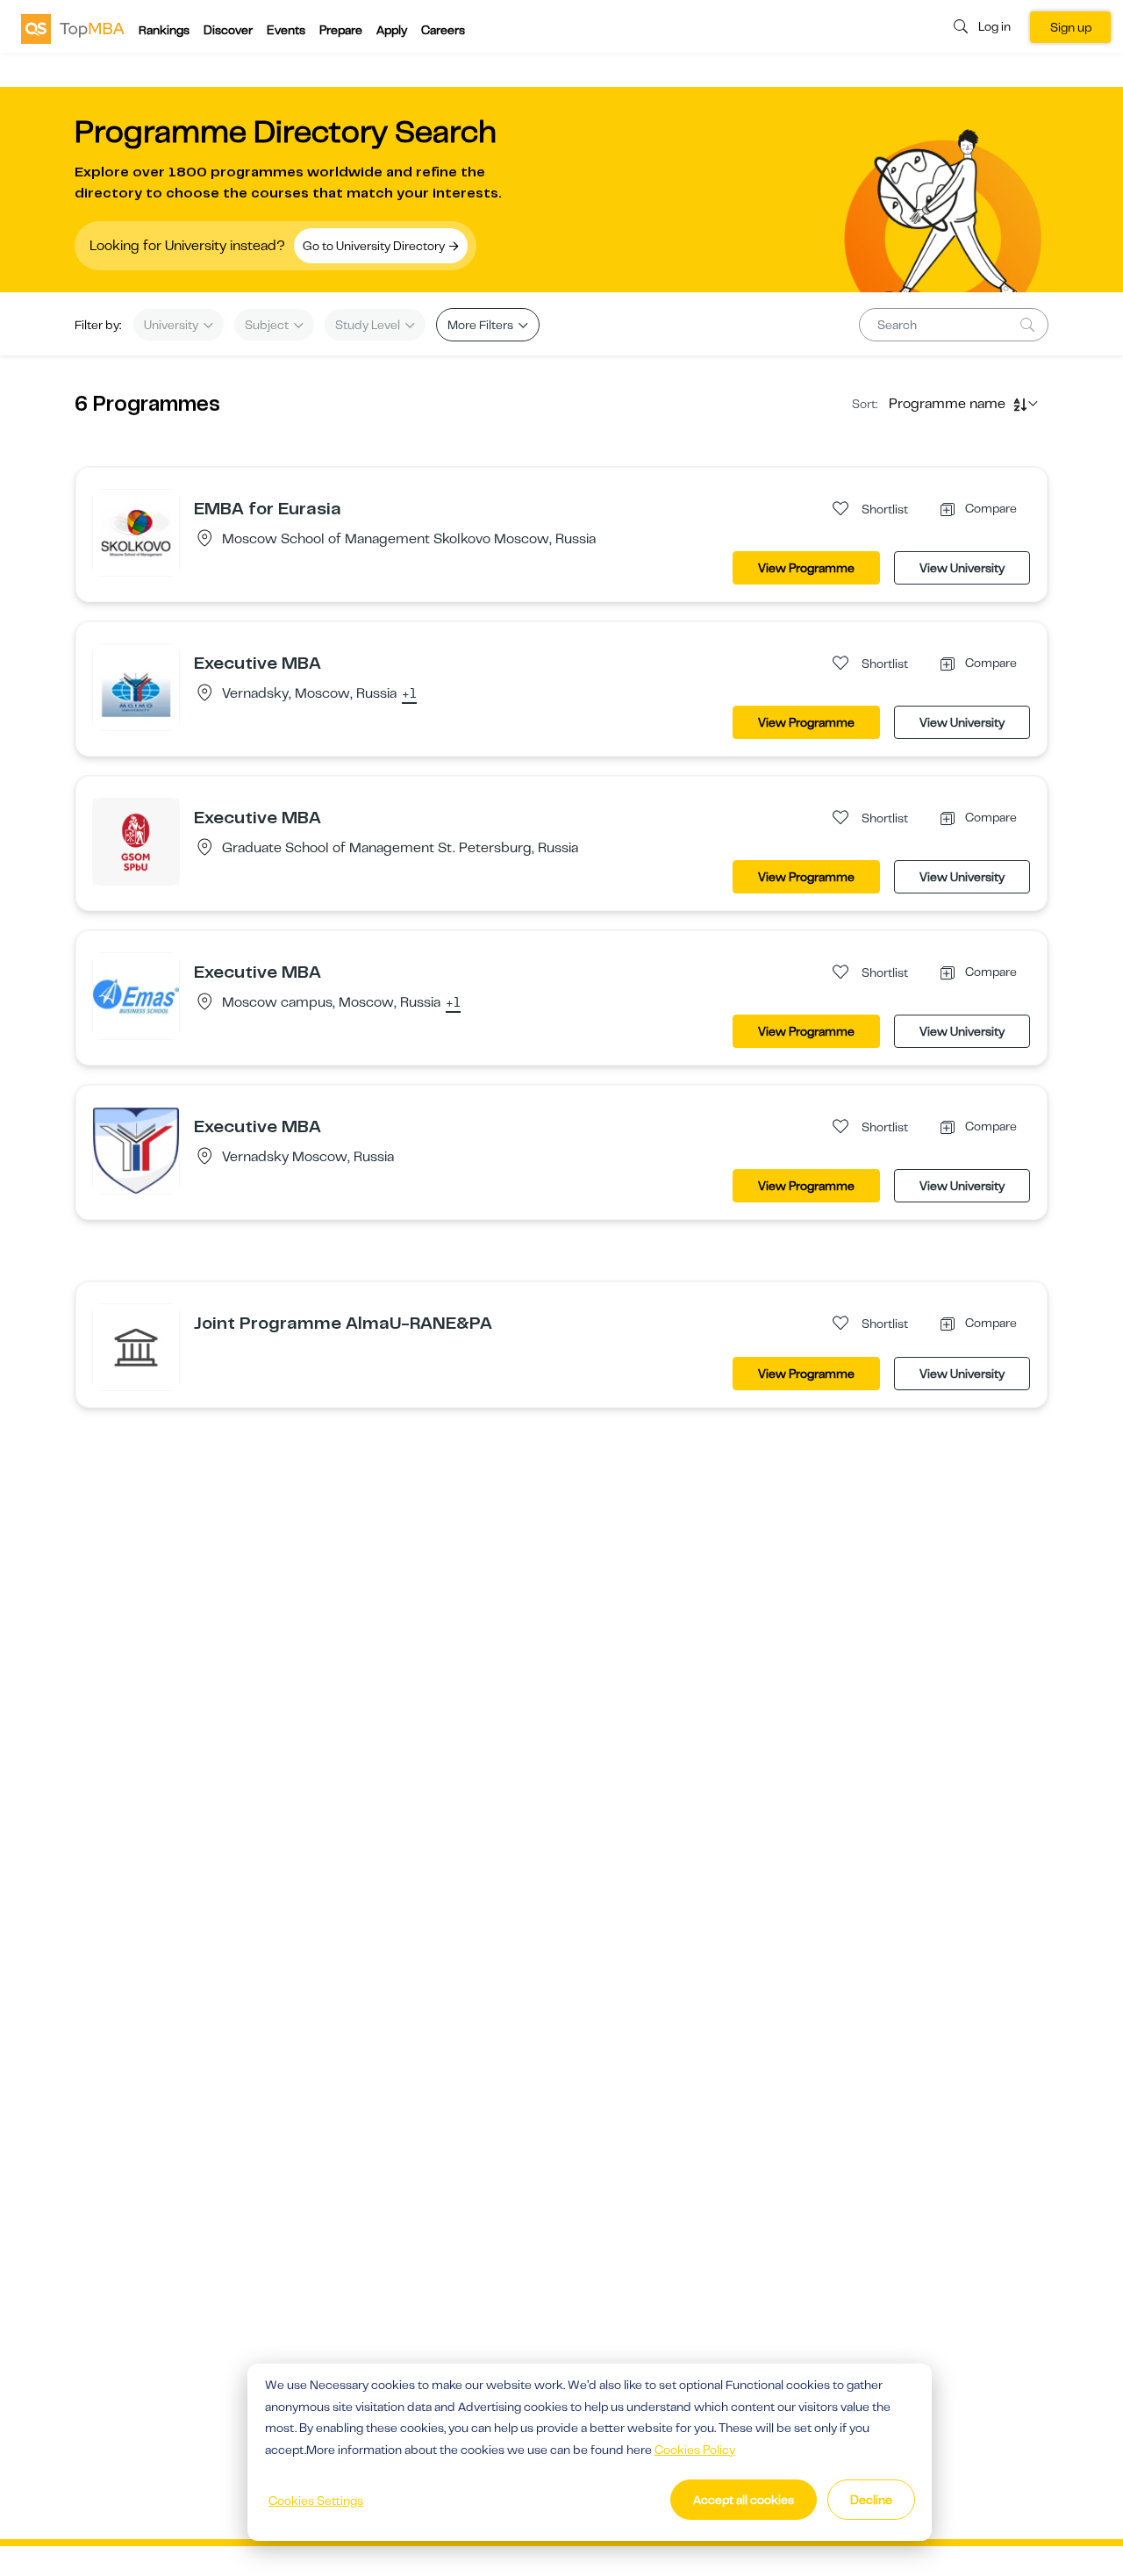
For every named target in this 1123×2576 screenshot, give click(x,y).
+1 (409, 694)
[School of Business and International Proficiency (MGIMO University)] (136, 1150)
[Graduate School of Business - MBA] (136, 1346)
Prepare (341, 30)
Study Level (369, 325)
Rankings (164, 30)
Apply (392, 30)
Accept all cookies (744, 2500)
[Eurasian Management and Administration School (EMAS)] (136, 995)
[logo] (73, 28)
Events (286, 30)
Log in (994, 26)
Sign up (1071, 27)
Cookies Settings (316, 2501)
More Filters (482, 325)
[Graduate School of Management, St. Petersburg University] (136, 841)
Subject (268, 325)
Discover (228, 30)
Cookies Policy (695, 2450)
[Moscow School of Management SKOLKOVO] (136, 532)
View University (962, 568)
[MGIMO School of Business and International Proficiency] (136, 686)
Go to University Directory (375, 246)
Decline (871, 2500)
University (172, 325)
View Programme (806, 568)
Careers (443, 30)
